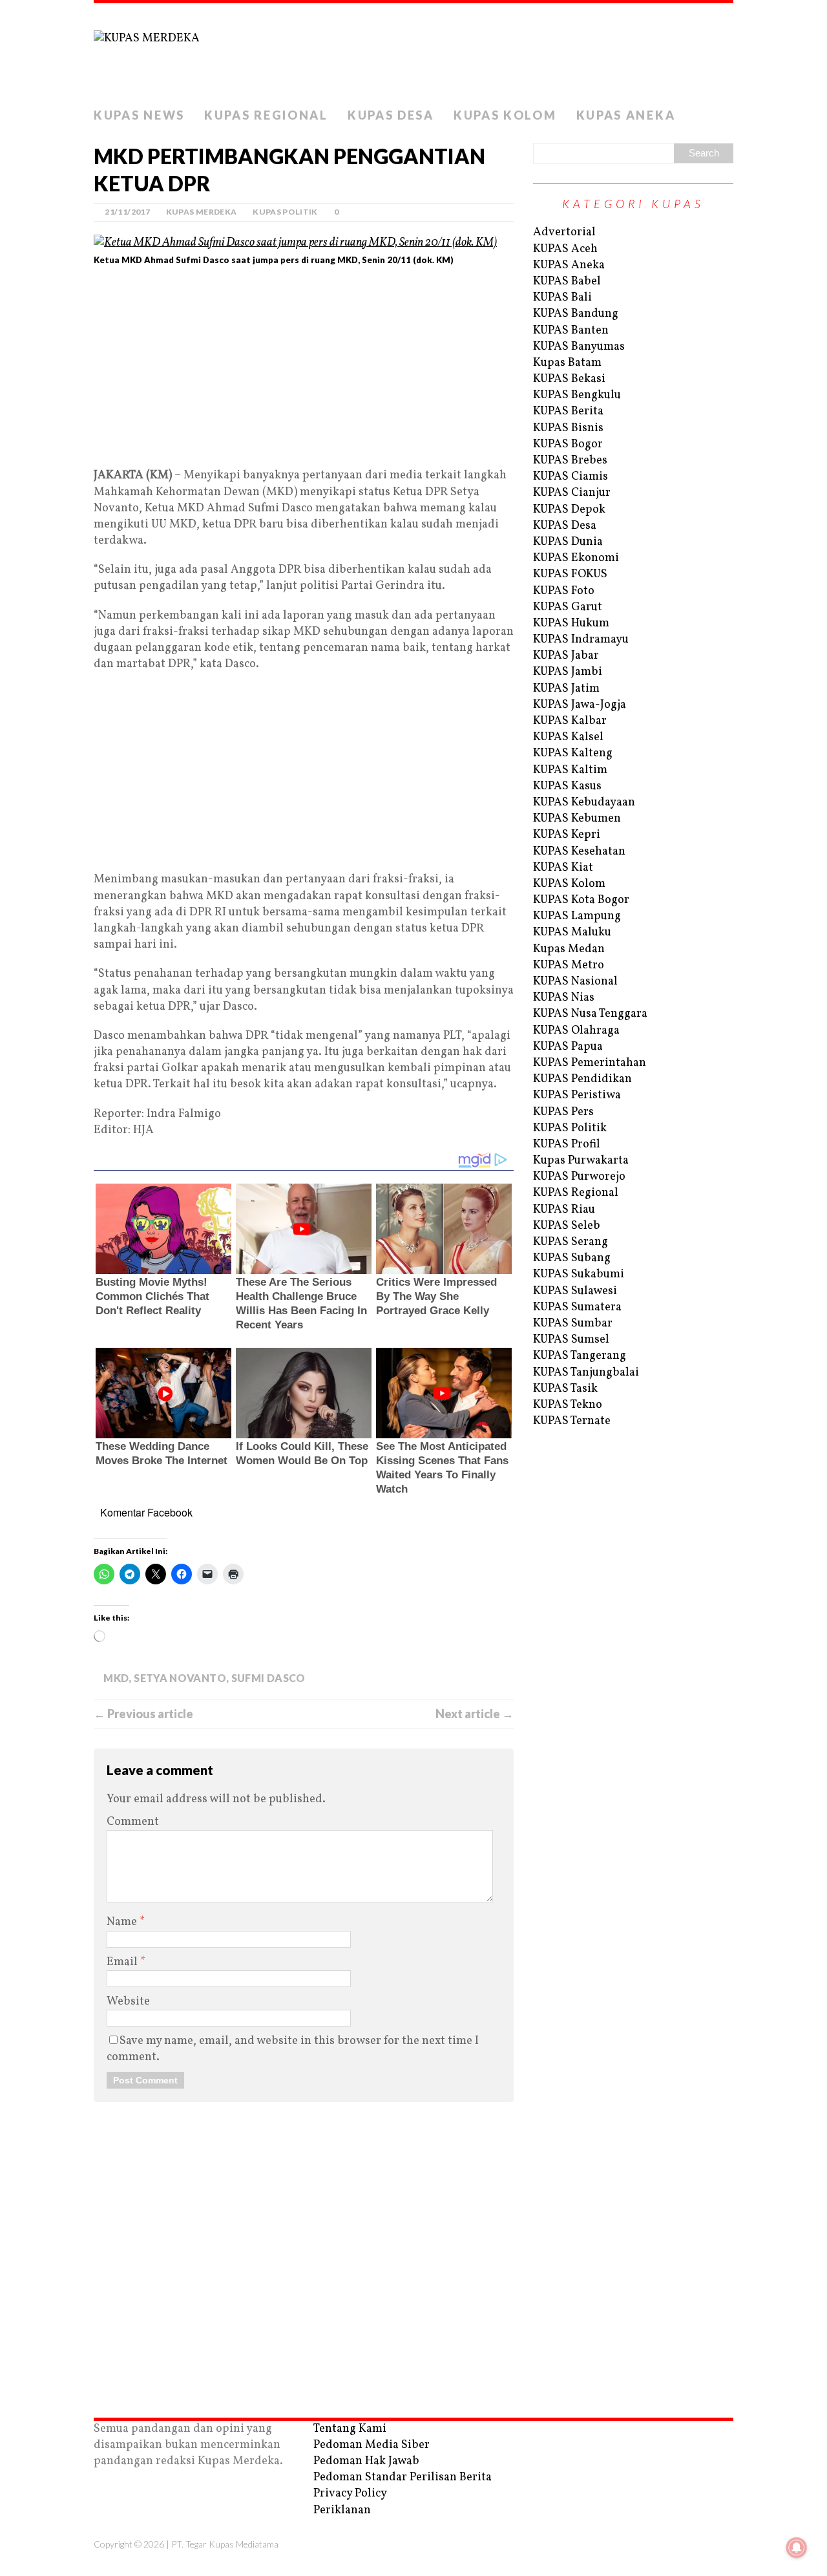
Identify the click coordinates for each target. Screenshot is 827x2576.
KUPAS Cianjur (572, 493)
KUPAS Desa (391, 115)
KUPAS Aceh (565, 249)
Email (123, 1962)
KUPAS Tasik (565, 1389)
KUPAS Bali (562, 298)
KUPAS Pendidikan (582, 1079)
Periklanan (342, 2510)
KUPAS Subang (572, 1258)
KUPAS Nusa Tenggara (590, 1014)
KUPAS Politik (285, 212)
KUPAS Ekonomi (576, 558)
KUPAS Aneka (626, 115)
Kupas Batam (567, 363)
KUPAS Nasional (575, 982)
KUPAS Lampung (577, 916)
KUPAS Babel (567, 282)
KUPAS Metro (569, 965)
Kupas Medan (569, 949)
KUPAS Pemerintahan (590, 1063)
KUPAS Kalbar (570, 721)
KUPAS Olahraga (576, 1031)
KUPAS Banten (571, 331)
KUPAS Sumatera (577, 1307)
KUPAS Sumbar (573, 1324)
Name (123, 1922)
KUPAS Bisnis (568, 428)
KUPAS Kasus (567, 786)
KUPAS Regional (266, 115)
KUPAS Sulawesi (575, 1291)
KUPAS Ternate (572, 1421)
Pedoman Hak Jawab (366, 2461)
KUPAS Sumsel (571, 1340)
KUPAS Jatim (566, 689)
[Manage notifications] (797, 2548)
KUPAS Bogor (568, 444)
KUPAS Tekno (568, 1405)
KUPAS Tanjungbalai (586, 1373)
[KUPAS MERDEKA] (413, 52)
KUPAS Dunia (568, 542)
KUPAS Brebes (570, 461)
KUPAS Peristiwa (577, 1095)
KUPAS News (139, 115)
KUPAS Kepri (567, 835)
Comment (133, 1822)
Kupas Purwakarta (581, 1161)
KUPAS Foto (564, 591)
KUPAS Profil (567, 1144)
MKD (116, 1678)
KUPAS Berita (568, 411)
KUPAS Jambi (568, 672)
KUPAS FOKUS (570, 574)
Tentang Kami (350, 2429)
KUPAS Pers (563, 1112)
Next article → (475, 1714)
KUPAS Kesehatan (579, 852)
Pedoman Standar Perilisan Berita (403, 2477)
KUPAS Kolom (505, 115)
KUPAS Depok (569, 510)
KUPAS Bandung (576, 314)
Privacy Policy (350, 2494)
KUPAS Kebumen (577, 819)
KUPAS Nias (564, 998)
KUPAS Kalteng (573, 753)
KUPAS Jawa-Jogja (580, 705)
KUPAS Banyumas (579, 347)
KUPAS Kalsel (568, 737)
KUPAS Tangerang (580, 1356)
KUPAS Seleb (567, 1226)
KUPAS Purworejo (579, 1177)
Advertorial (564, 232)
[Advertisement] (304, 372)
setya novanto (180, 1678)
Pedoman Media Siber (372, 2445)
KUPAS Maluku (572, 932)
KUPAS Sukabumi (579, 1274)
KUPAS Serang (571, 1242)
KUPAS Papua (568, 1047)
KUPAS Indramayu (581, 640)
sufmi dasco (268, 1678)
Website (128, 2002)
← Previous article (143, 1714)
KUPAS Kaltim (570, 770)
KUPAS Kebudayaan (584, 803)
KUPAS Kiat (563, 868)
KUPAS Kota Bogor (581, 900)
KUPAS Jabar (566, 656)
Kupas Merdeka (202, 212)
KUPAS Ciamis (571, 477)
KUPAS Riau (564, 1210)
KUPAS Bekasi (569, 379)
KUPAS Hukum (571, 623)
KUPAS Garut (568, 607)
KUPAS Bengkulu (577, 395)
